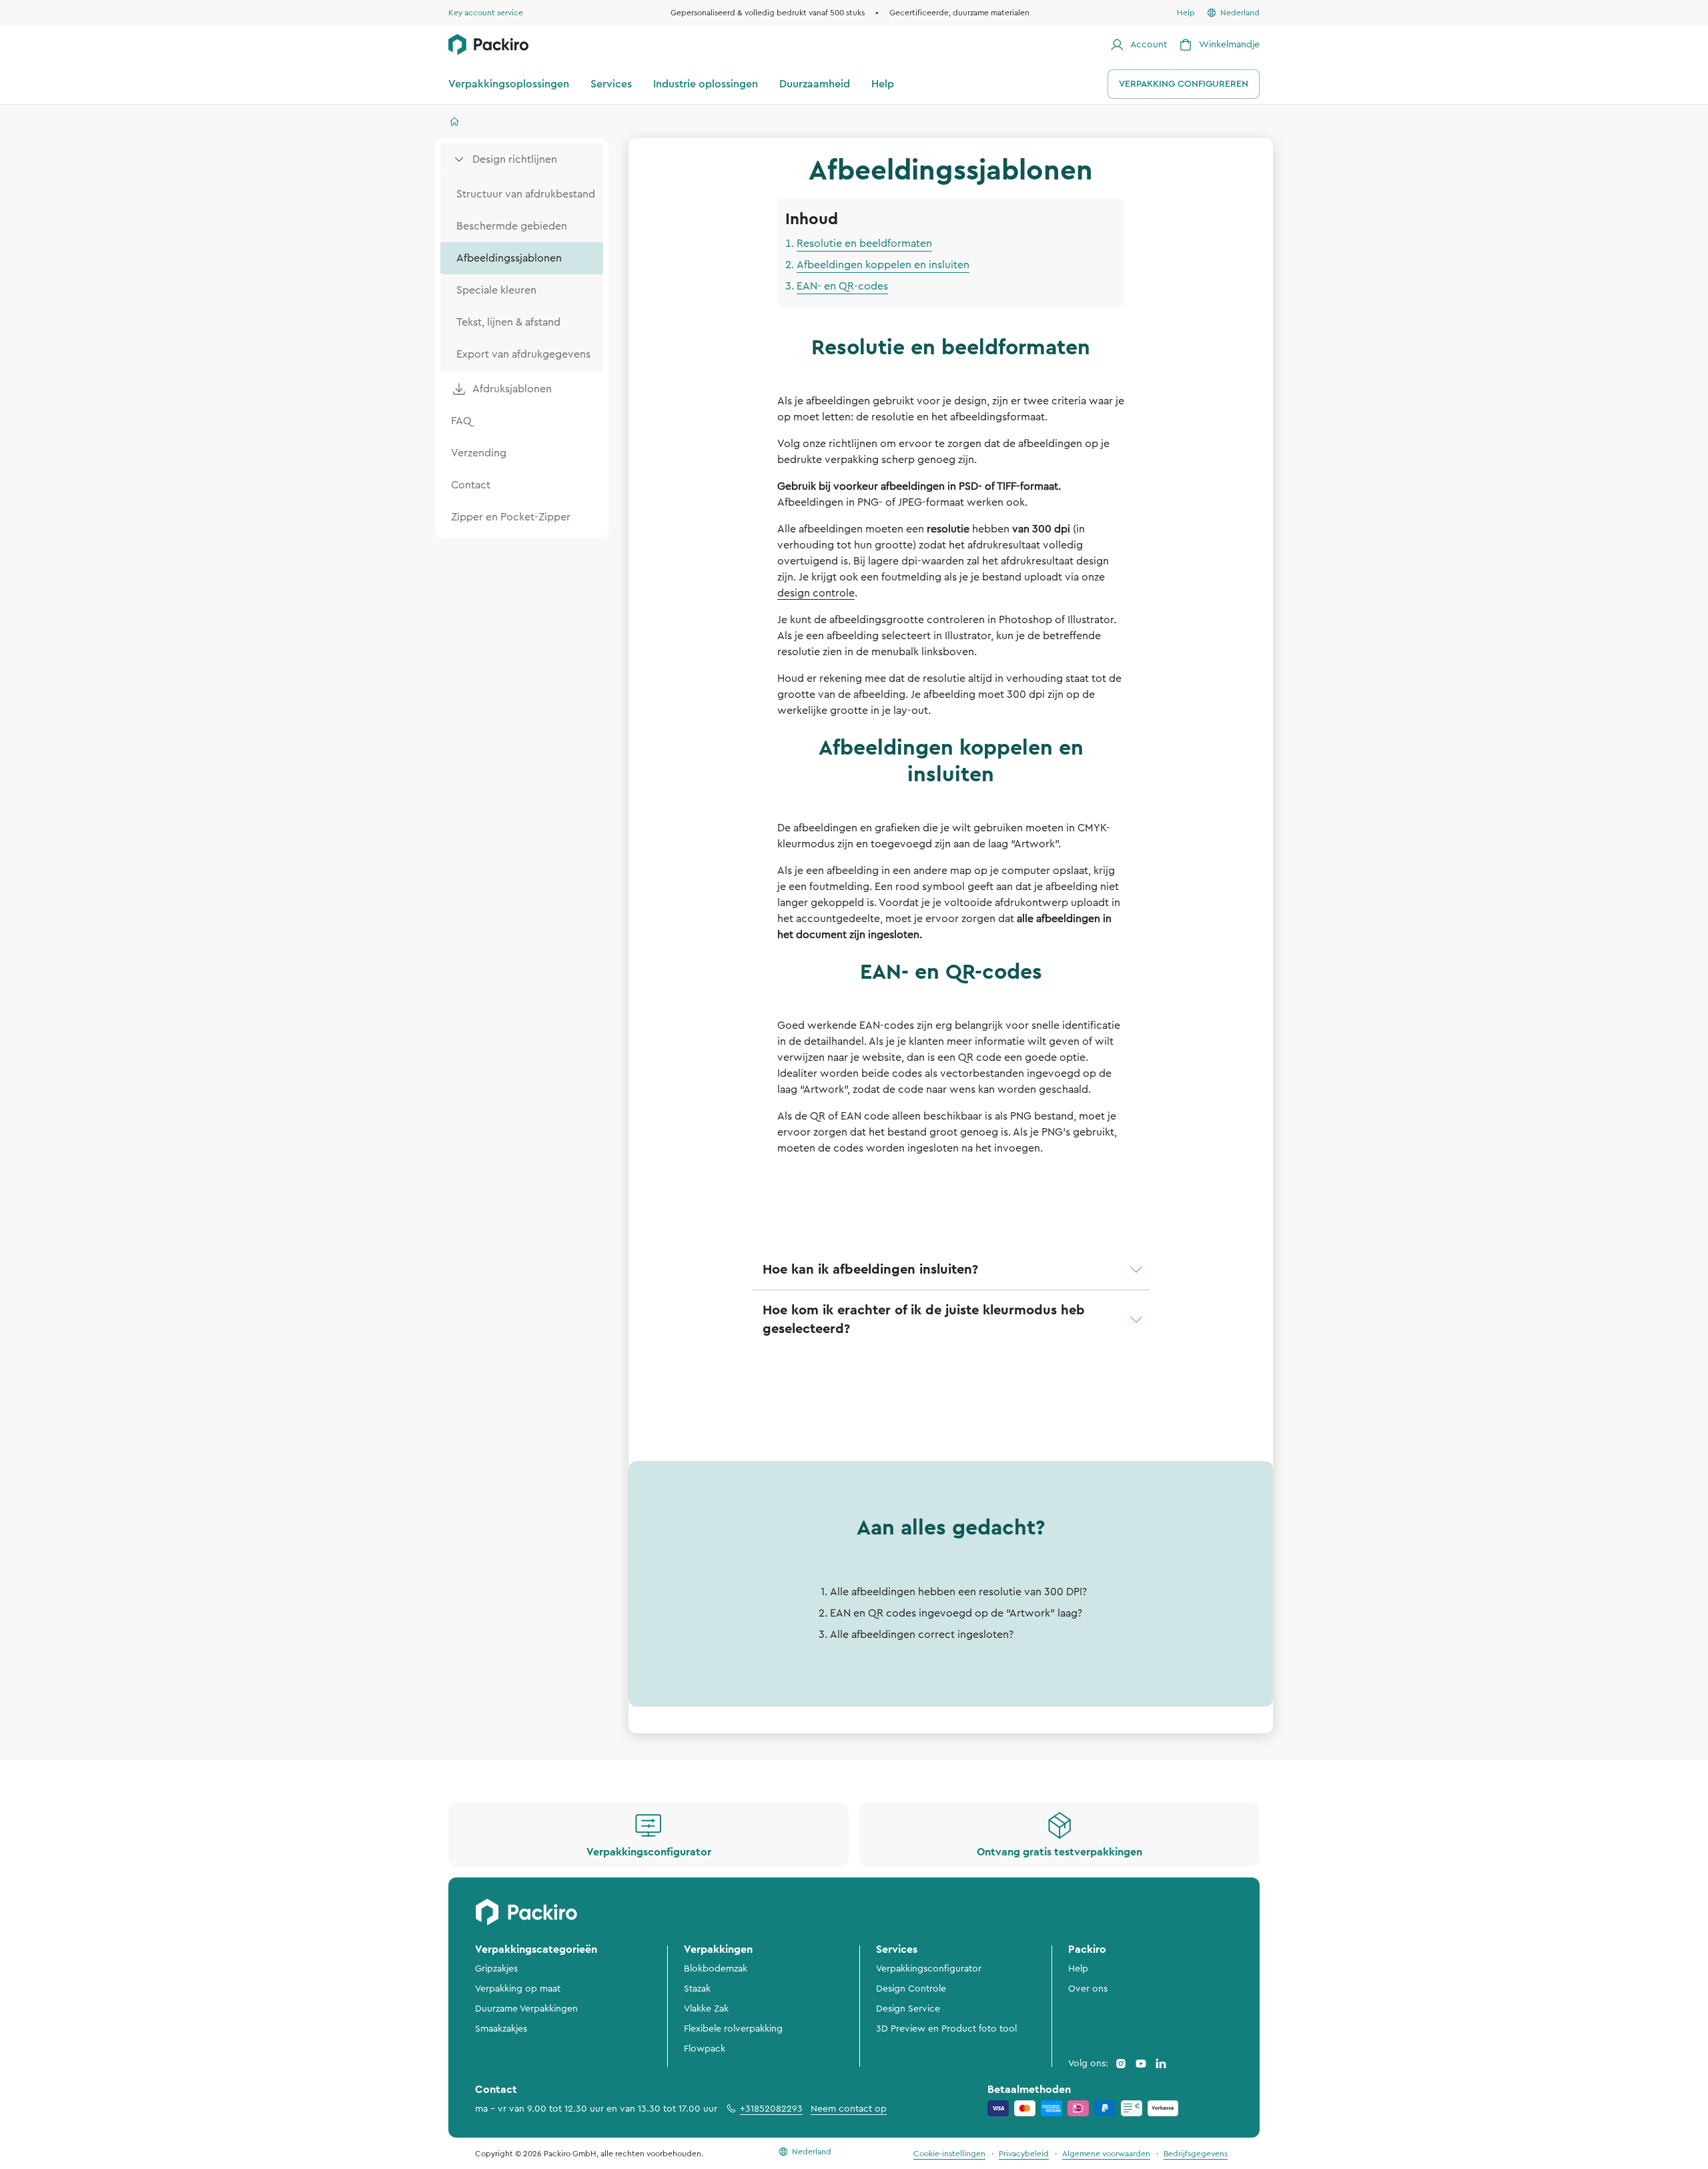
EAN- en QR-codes (842, 286)
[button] (951, 1270)
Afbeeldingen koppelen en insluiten (883, 265)
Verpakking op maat (518, 1989)
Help (1078, 1969)
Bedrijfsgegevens (1196, 2154)
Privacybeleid (1024, 2154)
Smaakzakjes (501, 2029)
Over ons (1088, 1989)
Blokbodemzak (716, 1969)
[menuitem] (522, 159)
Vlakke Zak (706, 2009)
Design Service (908, 2009)
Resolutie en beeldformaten (864, 244)
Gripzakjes (496, 1969)
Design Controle (911, 1989)
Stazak (697, 1989)
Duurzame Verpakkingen (526, 2009)
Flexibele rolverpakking (733, 2029)
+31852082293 (771, 2109)
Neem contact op (849, 2109)
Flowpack (705, 2049)
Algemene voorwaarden (1106, 2154)
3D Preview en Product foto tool (946, 2029)
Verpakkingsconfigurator (929, 1969)
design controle (816, 593)
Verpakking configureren (1184, 84)
